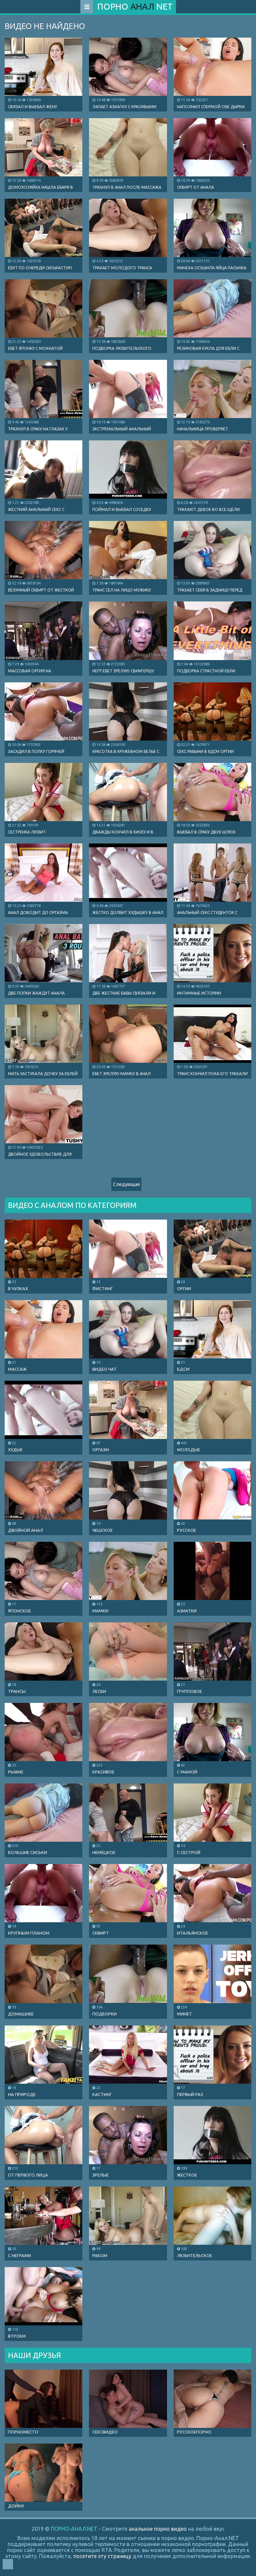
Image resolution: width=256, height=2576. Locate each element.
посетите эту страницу (102, 2556)
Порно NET (135, 6)
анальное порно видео (158, 2529)
